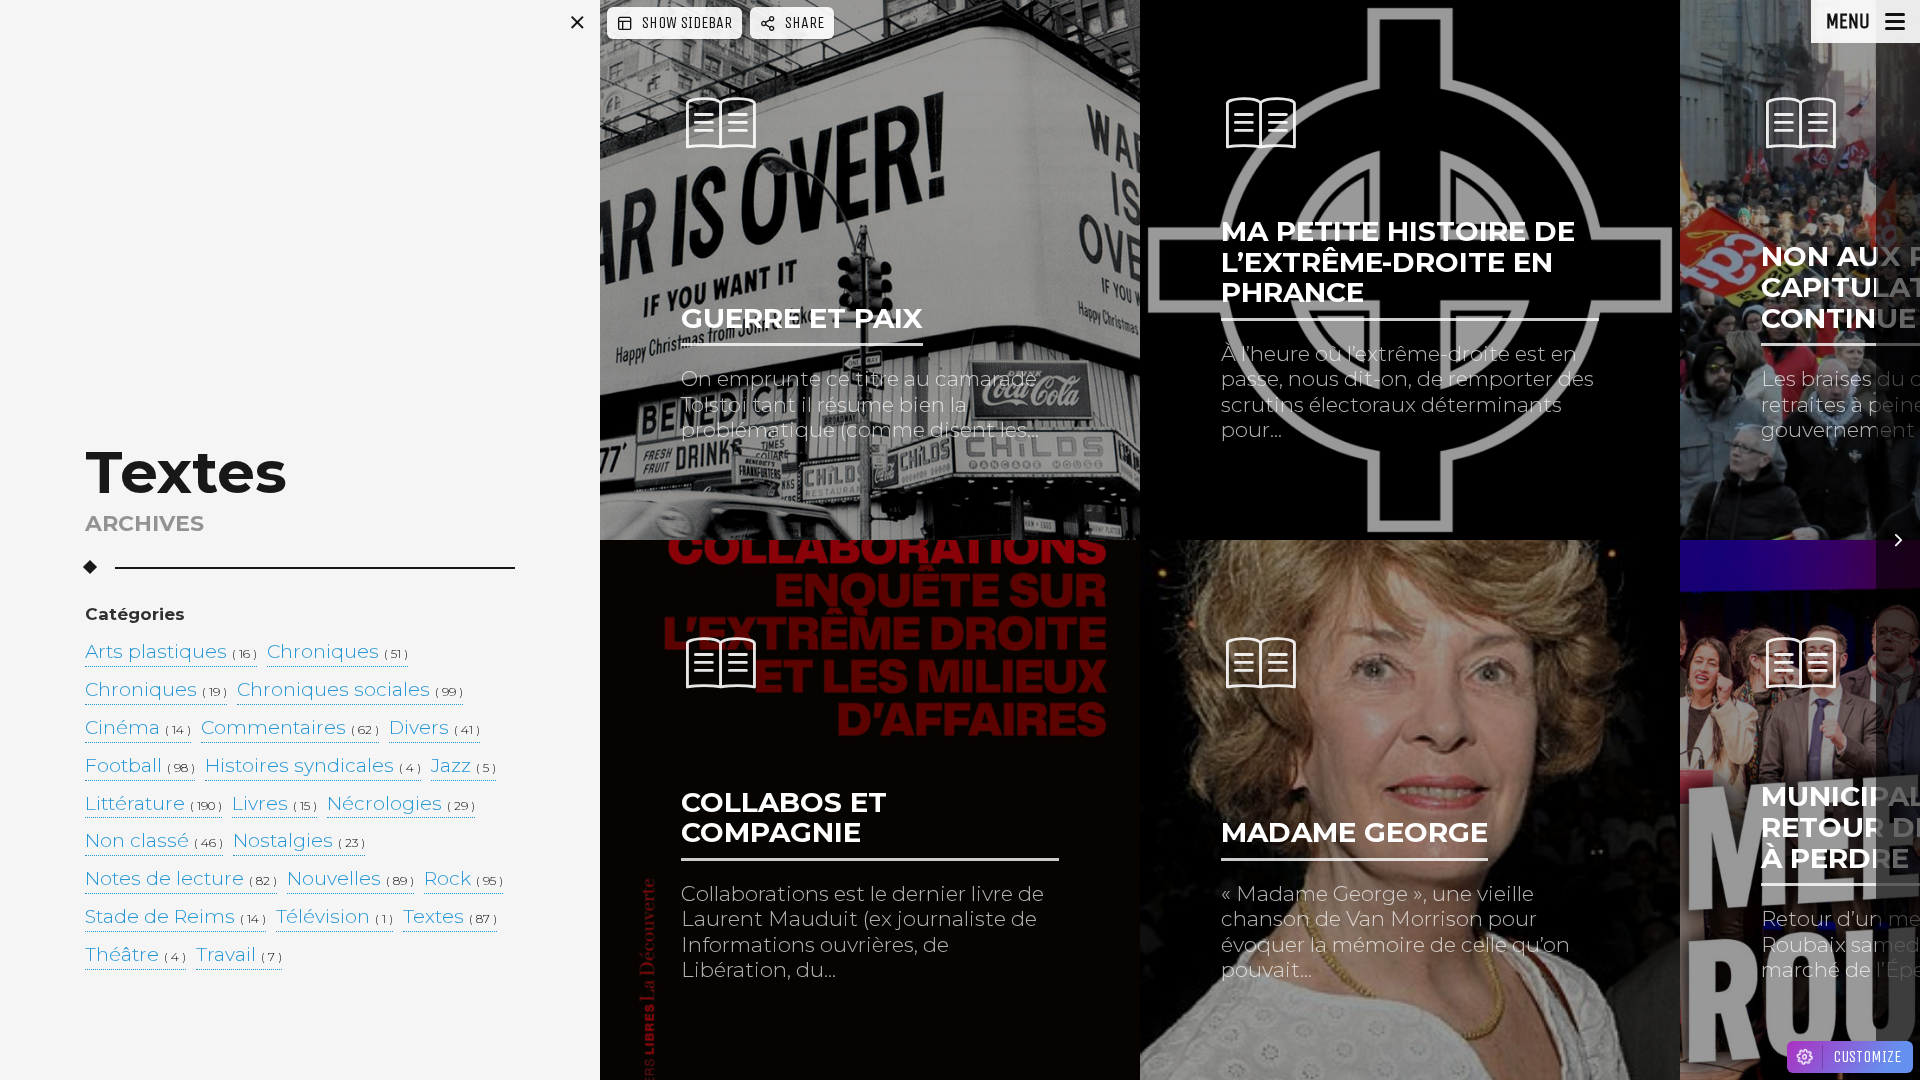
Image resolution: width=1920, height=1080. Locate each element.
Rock (463, 879)
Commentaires (290, 728)
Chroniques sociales (350, 690)
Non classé (154, 841)
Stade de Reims (175, 917)
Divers (434, 728)
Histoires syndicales (313, 766)
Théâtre (135, 955)
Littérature (153, 804)
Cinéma (138, 728)
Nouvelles (350, 879)
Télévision (334, 917)
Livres (274, 804)
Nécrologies (401, 804)
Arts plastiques (171, 652)
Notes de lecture (181, 879)
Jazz (463, 766)
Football (140, 766)
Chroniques (337, 652)
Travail (239, 955)
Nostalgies (299, 841)
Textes (450, 917)
